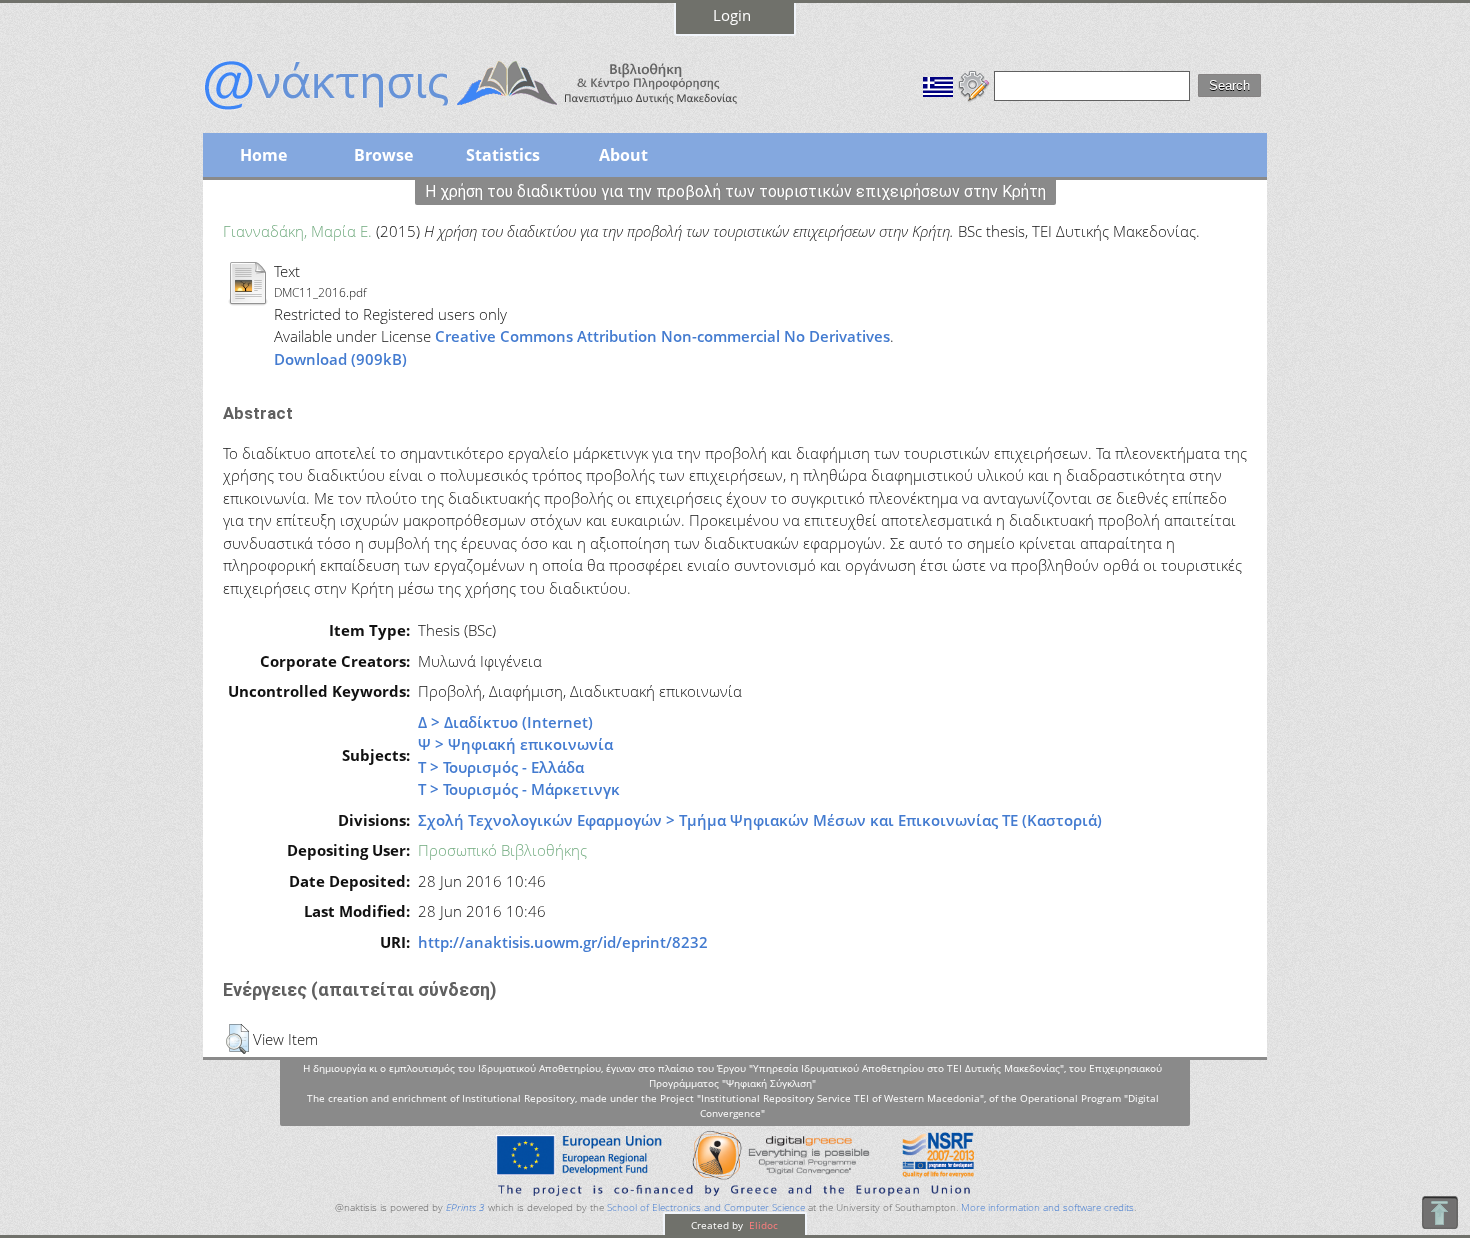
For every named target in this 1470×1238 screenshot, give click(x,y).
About (623, 155)
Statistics (503, 155)
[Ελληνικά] (938, 84)
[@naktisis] (503, 112)
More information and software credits (1047, 1207)
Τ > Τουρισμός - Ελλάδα (501, 767)
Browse (383, 155)
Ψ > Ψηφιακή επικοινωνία (515, 744)
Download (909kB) (340, 359)
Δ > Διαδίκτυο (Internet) (505, 722)
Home (263, 155)
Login (732, 15)
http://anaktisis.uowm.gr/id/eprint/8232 (563, 942)
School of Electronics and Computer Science (706, 1207)
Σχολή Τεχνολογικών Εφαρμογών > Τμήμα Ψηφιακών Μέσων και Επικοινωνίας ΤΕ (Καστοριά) (760, 820)
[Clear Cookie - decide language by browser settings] (974, 84)
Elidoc (762, 1225)
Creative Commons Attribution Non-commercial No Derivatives (662, 336)
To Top (1439, 1212)
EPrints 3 (465, 1207)
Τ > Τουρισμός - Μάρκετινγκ (519, 789)
